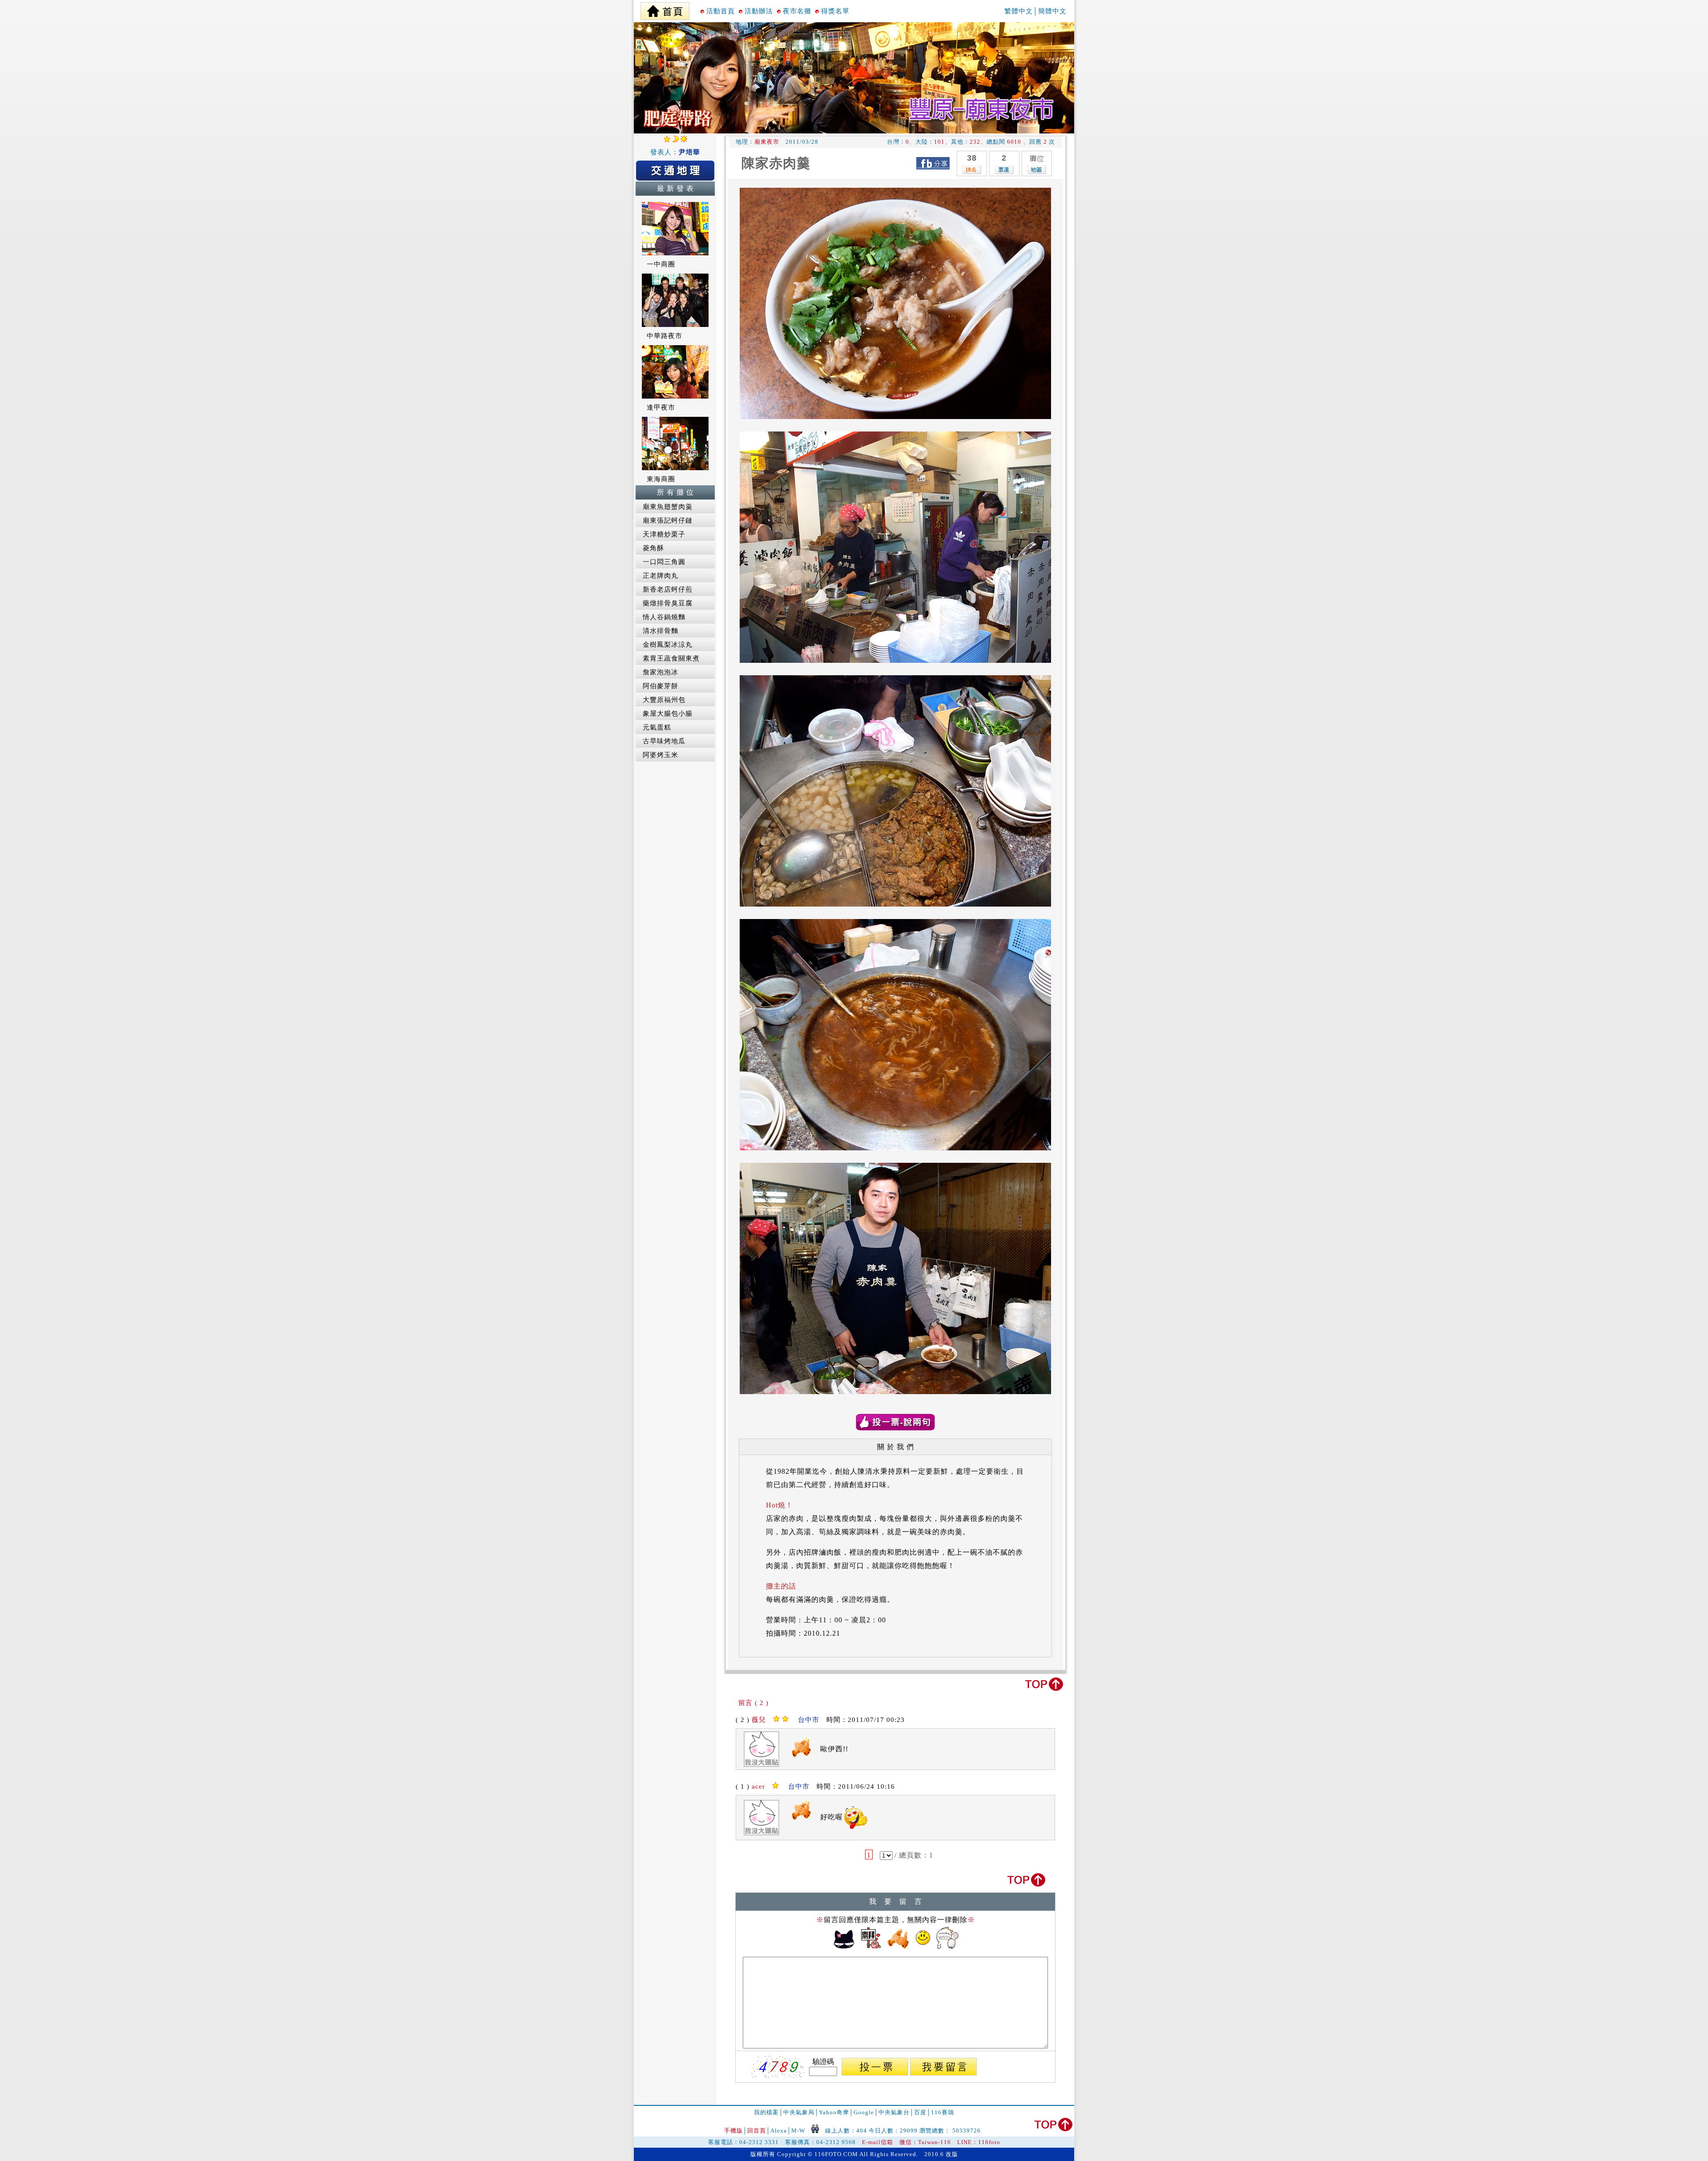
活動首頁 (721, 11)
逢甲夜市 (661, 407)
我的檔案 (766, 2112)
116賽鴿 (943, 2112)
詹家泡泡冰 (661, 672)
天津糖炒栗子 (664, 534)
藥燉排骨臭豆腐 (668, 603)
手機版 (733, 2131)
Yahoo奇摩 (834, 2112)
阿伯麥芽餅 (661, 686)
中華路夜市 (665, 336)
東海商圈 (661, 479)
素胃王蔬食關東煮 (671, 658)
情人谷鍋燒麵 (664, 617)
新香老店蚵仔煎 (668, 589)
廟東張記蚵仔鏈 (668, 520)
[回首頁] (665, 9)
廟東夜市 (767, 142)
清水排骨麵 (661, 631)
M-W (798, 2131)
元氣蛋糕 (657, 727)
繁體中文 (1019, 11)
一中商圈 (661, 264)
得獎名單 (835, 11)
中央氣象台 (894, 2112)
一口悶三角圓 (664, 562)
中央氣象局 (799, 2112)
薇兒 (759, 1720)
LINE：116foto (979, 2142)
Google (864, 2112)
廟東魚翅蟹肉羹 (668, 507)
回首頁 (757, 2131)
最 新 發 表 (675, 188)
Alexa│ (781, 2131)
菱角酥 (653, 548)
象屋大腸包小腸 (668, 714)
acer (758, 1786)
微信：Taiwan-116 (925, 2142)
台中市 (809, 1720)
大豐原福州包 (664, 700)
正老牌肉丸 (661, 576)
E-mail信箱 (878, 2142)
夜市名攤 (797, 11)
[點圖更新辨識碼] (778, 2067)
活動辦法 (759, 11)
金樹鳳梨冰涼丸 (668, 645)
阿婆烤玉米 (661, 755)
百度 (920, 2112)
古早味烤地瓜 (664, 741)
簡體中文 (1052, 11)
